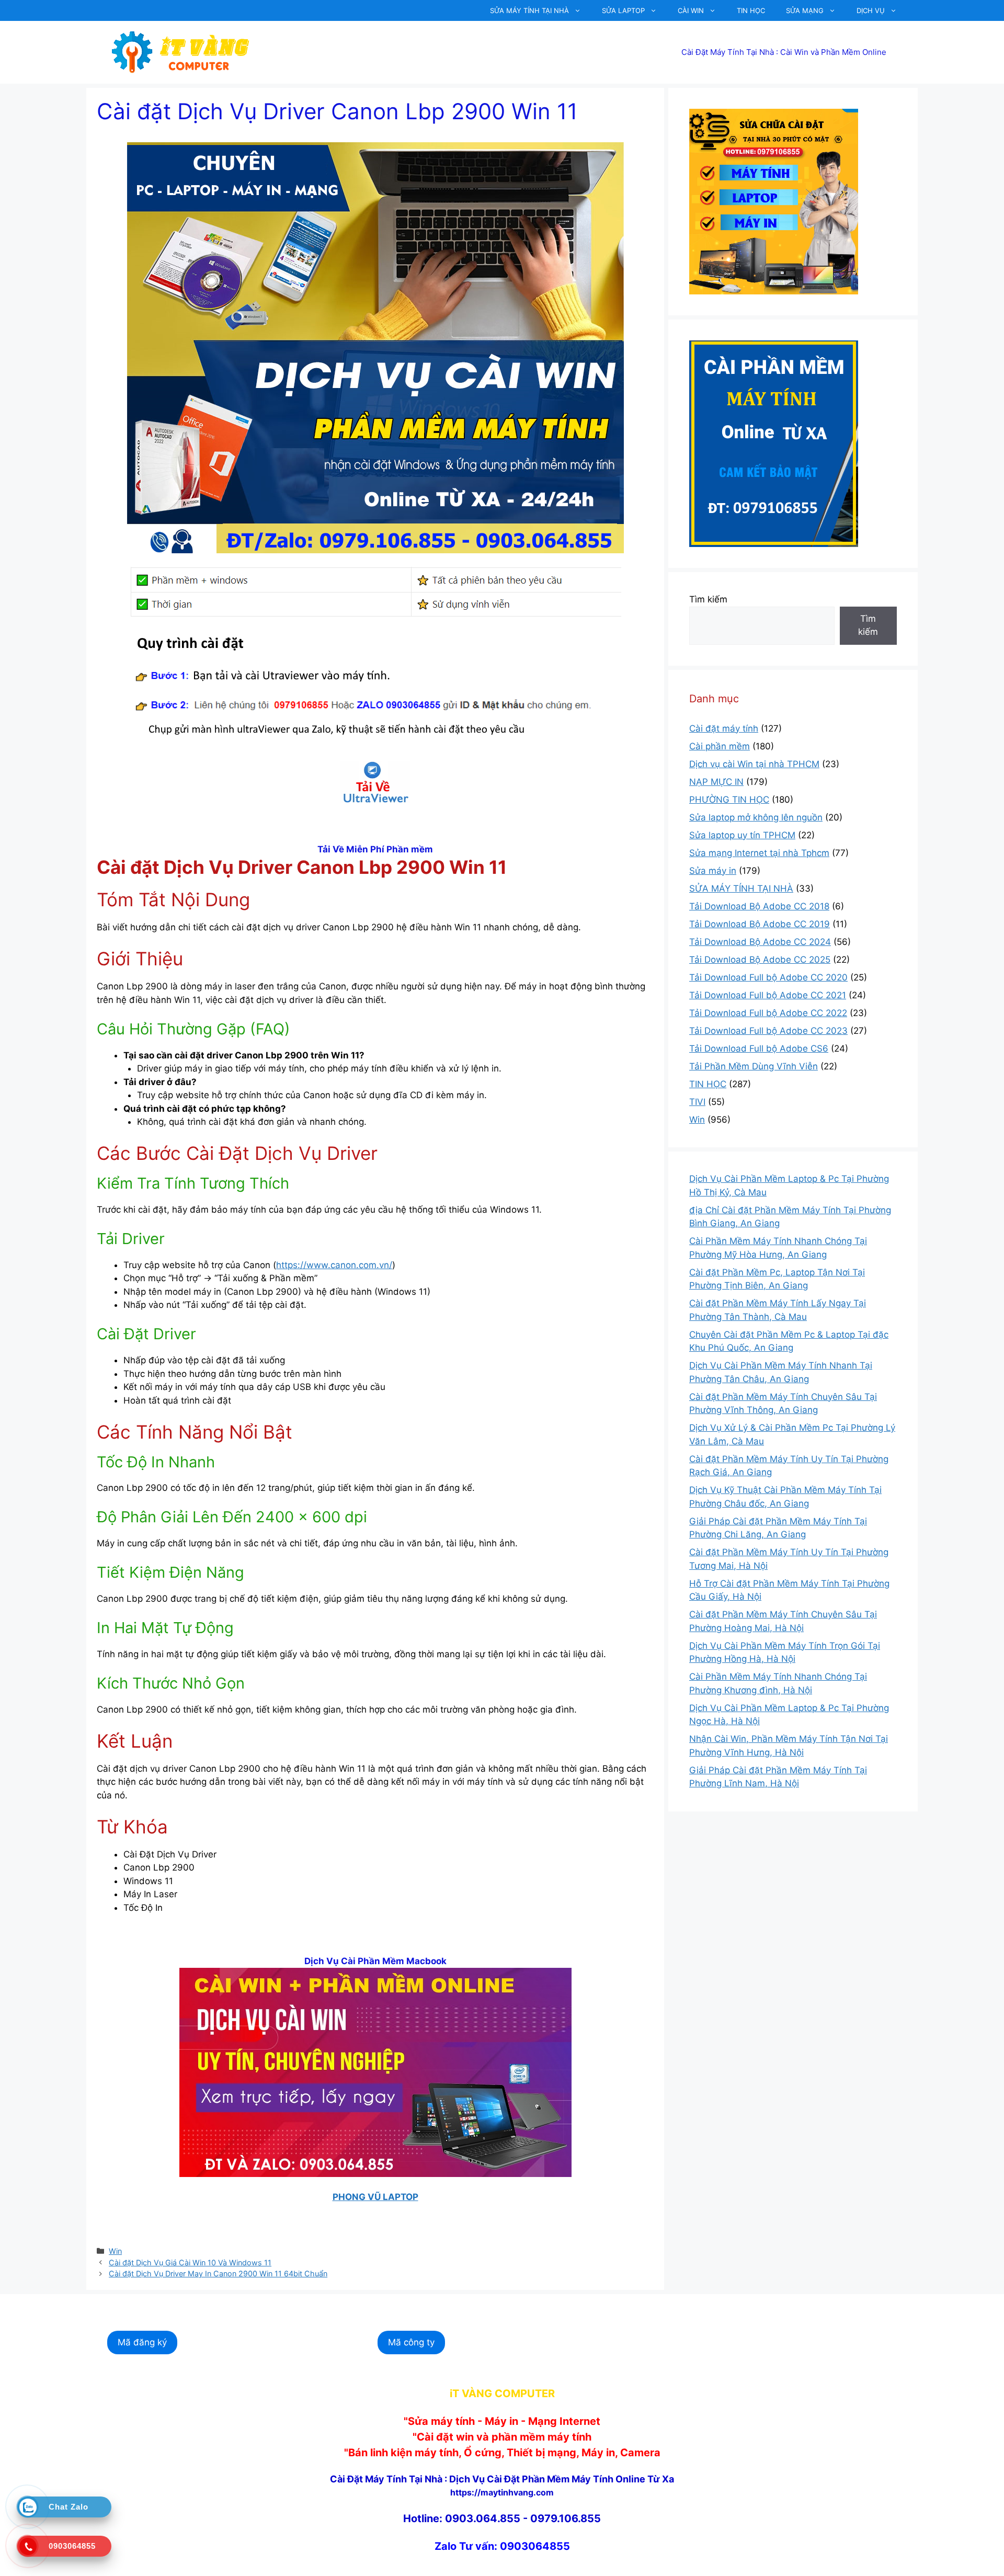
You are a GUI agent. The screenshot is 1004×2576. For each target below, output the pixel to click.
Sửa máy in (713, 871)
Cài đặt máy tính (724, 728)
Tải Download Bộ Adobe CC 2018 (759, 906)
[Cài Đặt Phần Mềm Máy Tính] (375, 782)
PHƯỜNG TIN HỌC (729, 800)
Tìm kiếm (708, 599)
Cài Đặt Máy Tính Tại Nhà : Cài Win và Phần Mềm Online (784, 52)
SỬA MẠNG (805, 10)
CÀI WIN (691, 10)
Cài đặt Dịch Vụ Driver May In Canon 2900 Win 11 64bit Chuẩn (218, 2273)
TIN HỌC (751, 10)
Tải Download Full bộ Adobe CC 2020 (768, 977)
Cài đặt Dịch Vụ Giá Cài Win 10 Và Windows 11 (190, 2262)
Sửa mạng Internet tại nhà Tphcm (759, 853)
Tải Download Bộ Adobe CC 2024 (760, 942)
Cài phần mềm (720, 746)
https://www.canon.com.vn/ (334, 1265)
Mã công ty (411, 2342)
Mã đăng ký (142, 2342)
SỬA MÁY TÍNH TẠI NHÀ (529, 10)
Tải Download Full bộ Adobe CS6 (759, 1048)
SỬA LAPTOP (623, 10)
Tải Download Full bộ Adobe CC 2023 (768, 1031)
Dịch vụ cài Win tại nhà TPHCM (754, 764)
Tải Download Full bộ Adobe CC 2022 (768, 1013)
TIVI (697, 1102)
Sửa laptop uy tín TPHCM (742, 835)
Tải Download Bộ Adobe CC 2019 (760, 924)
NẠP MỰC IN (716, 782)
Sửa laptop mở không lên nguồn (756, 817)
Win (115, 2251)
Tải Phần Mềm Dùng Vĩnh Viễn (754, 1066)
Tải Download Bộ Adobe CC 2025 (760, 960)
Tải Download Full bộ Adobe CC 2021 (768, 995)
